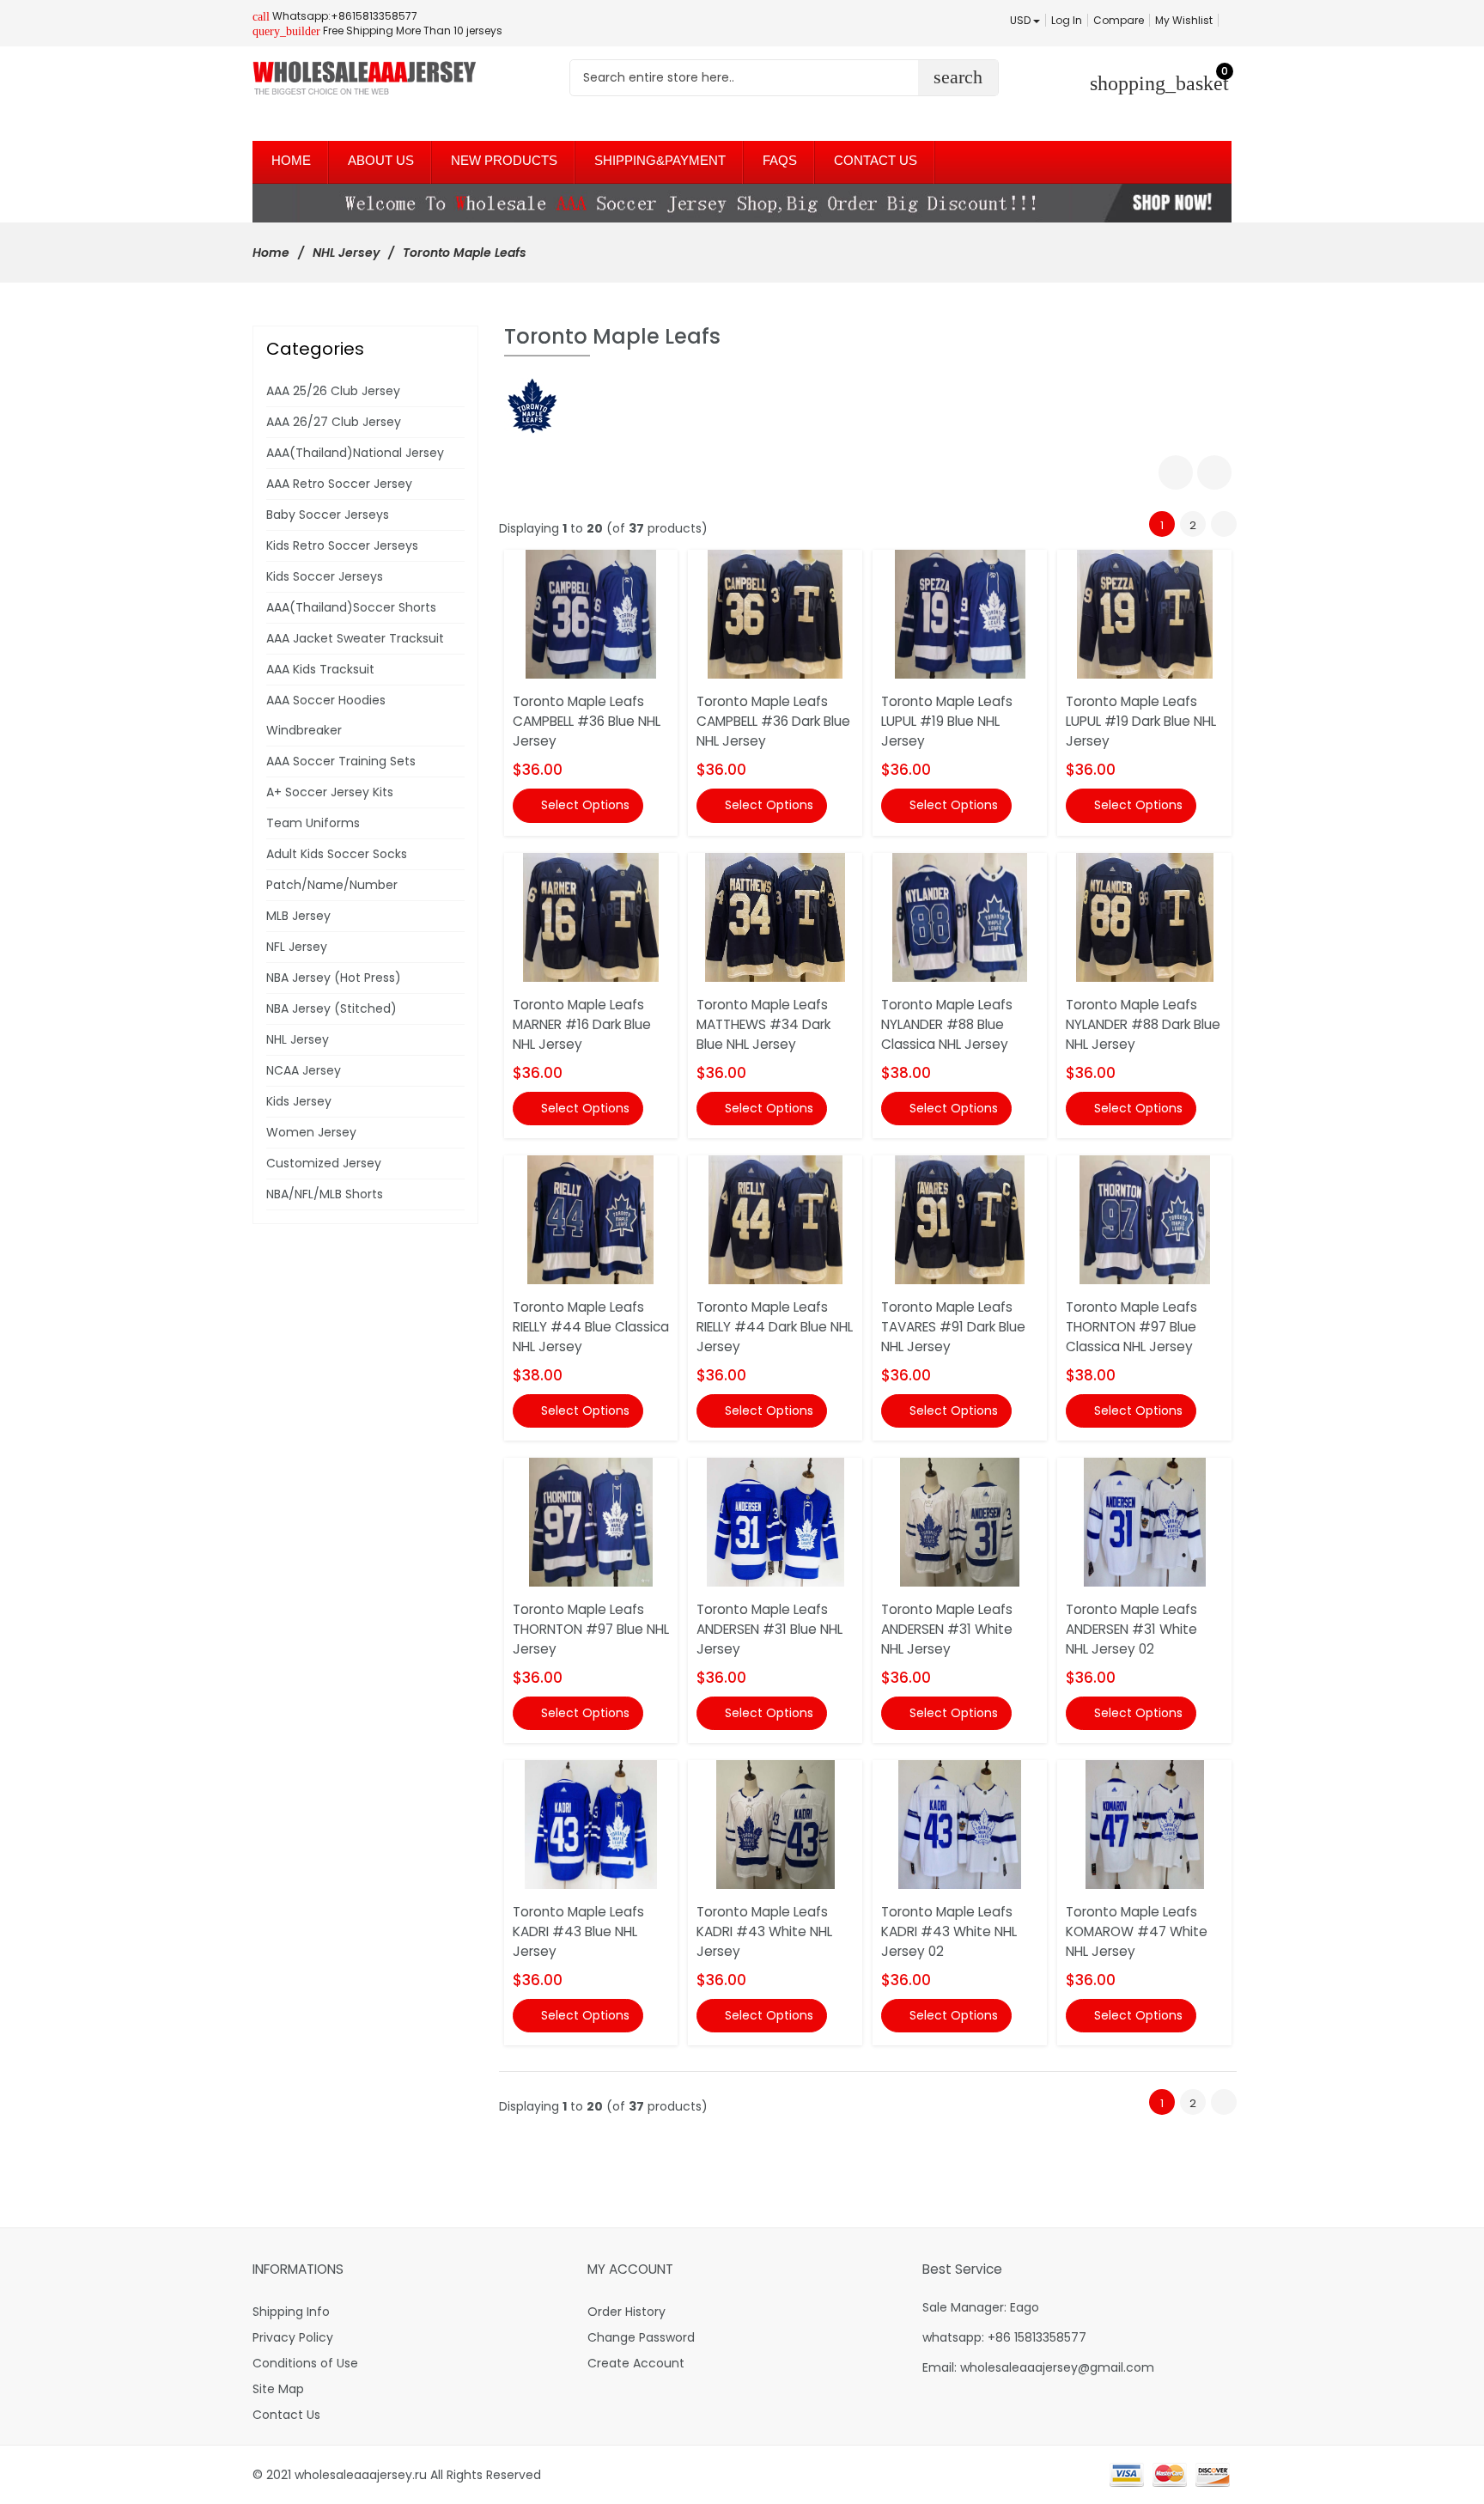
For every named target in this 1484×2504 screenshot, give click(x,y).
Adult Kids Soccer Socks (337, 854)
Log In (1067, 20)
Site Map (278, 2389)
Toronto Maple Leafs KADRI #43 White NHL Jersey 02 (949, 1931)
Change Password (641, 2337)
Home (271, 253)
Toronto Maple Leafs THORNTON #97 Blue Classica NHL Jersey (1131, 1327)
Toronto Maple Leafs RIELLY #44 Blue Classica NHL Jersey (591, 1327)
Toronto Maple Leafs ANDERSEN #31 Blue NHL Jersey (769, 1629)
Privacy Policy (293, 2337)
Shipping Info (291, 2312)
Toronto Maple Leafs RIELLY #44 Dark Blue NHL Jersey (775, 1327)
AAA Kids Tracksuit (320, 669)
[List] (1214, 472)
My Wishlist (1184, 20)
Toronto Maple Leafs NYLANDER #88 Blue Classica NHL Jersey (947, 1024)
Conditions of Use (305, 2363)
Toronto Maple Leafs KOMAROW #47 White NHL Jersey (1137, 1931)
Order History (626, 2312)
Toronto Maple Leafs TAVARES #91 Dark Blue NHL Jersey (953, 1327)
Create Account (636, 2363)
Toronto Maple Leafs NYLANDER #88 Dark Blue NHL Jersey (1143, 1024)
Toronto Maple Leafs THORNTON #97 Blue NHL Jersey (591, 1629)
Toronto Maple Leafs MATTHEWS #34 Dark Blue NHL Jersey (763, 1024)
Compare (1119, 20)
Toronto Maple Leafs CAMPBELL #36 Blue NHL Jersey (587, 721)
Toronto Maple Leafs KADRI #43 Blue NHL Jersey (578, 1931)
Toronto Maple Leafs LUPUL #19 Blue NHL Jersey (947, 721)
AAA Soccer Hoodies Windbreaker (326, 715)
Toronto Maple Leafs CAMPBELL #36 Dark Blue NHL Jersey (773, 721)
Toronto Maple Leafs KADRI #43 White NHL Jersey (764, 1931)
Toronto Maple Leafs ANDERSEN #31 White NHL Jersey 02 (1131, 1629)
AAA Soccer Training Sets (341, 761)
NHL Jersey (346, 253)
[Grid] (1176, 472)
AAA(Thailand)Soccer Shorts (351, 607)
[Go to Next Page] (1224, 524)
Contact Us (286, 2415)
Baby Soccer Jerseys (328, 515)
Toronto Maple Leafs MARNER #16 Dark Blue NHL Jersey (582, 1024)
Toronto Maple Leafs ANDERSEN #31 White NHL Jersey (947, 1629)
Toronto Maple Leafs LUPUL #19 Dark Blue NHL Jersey (1141, 721)
